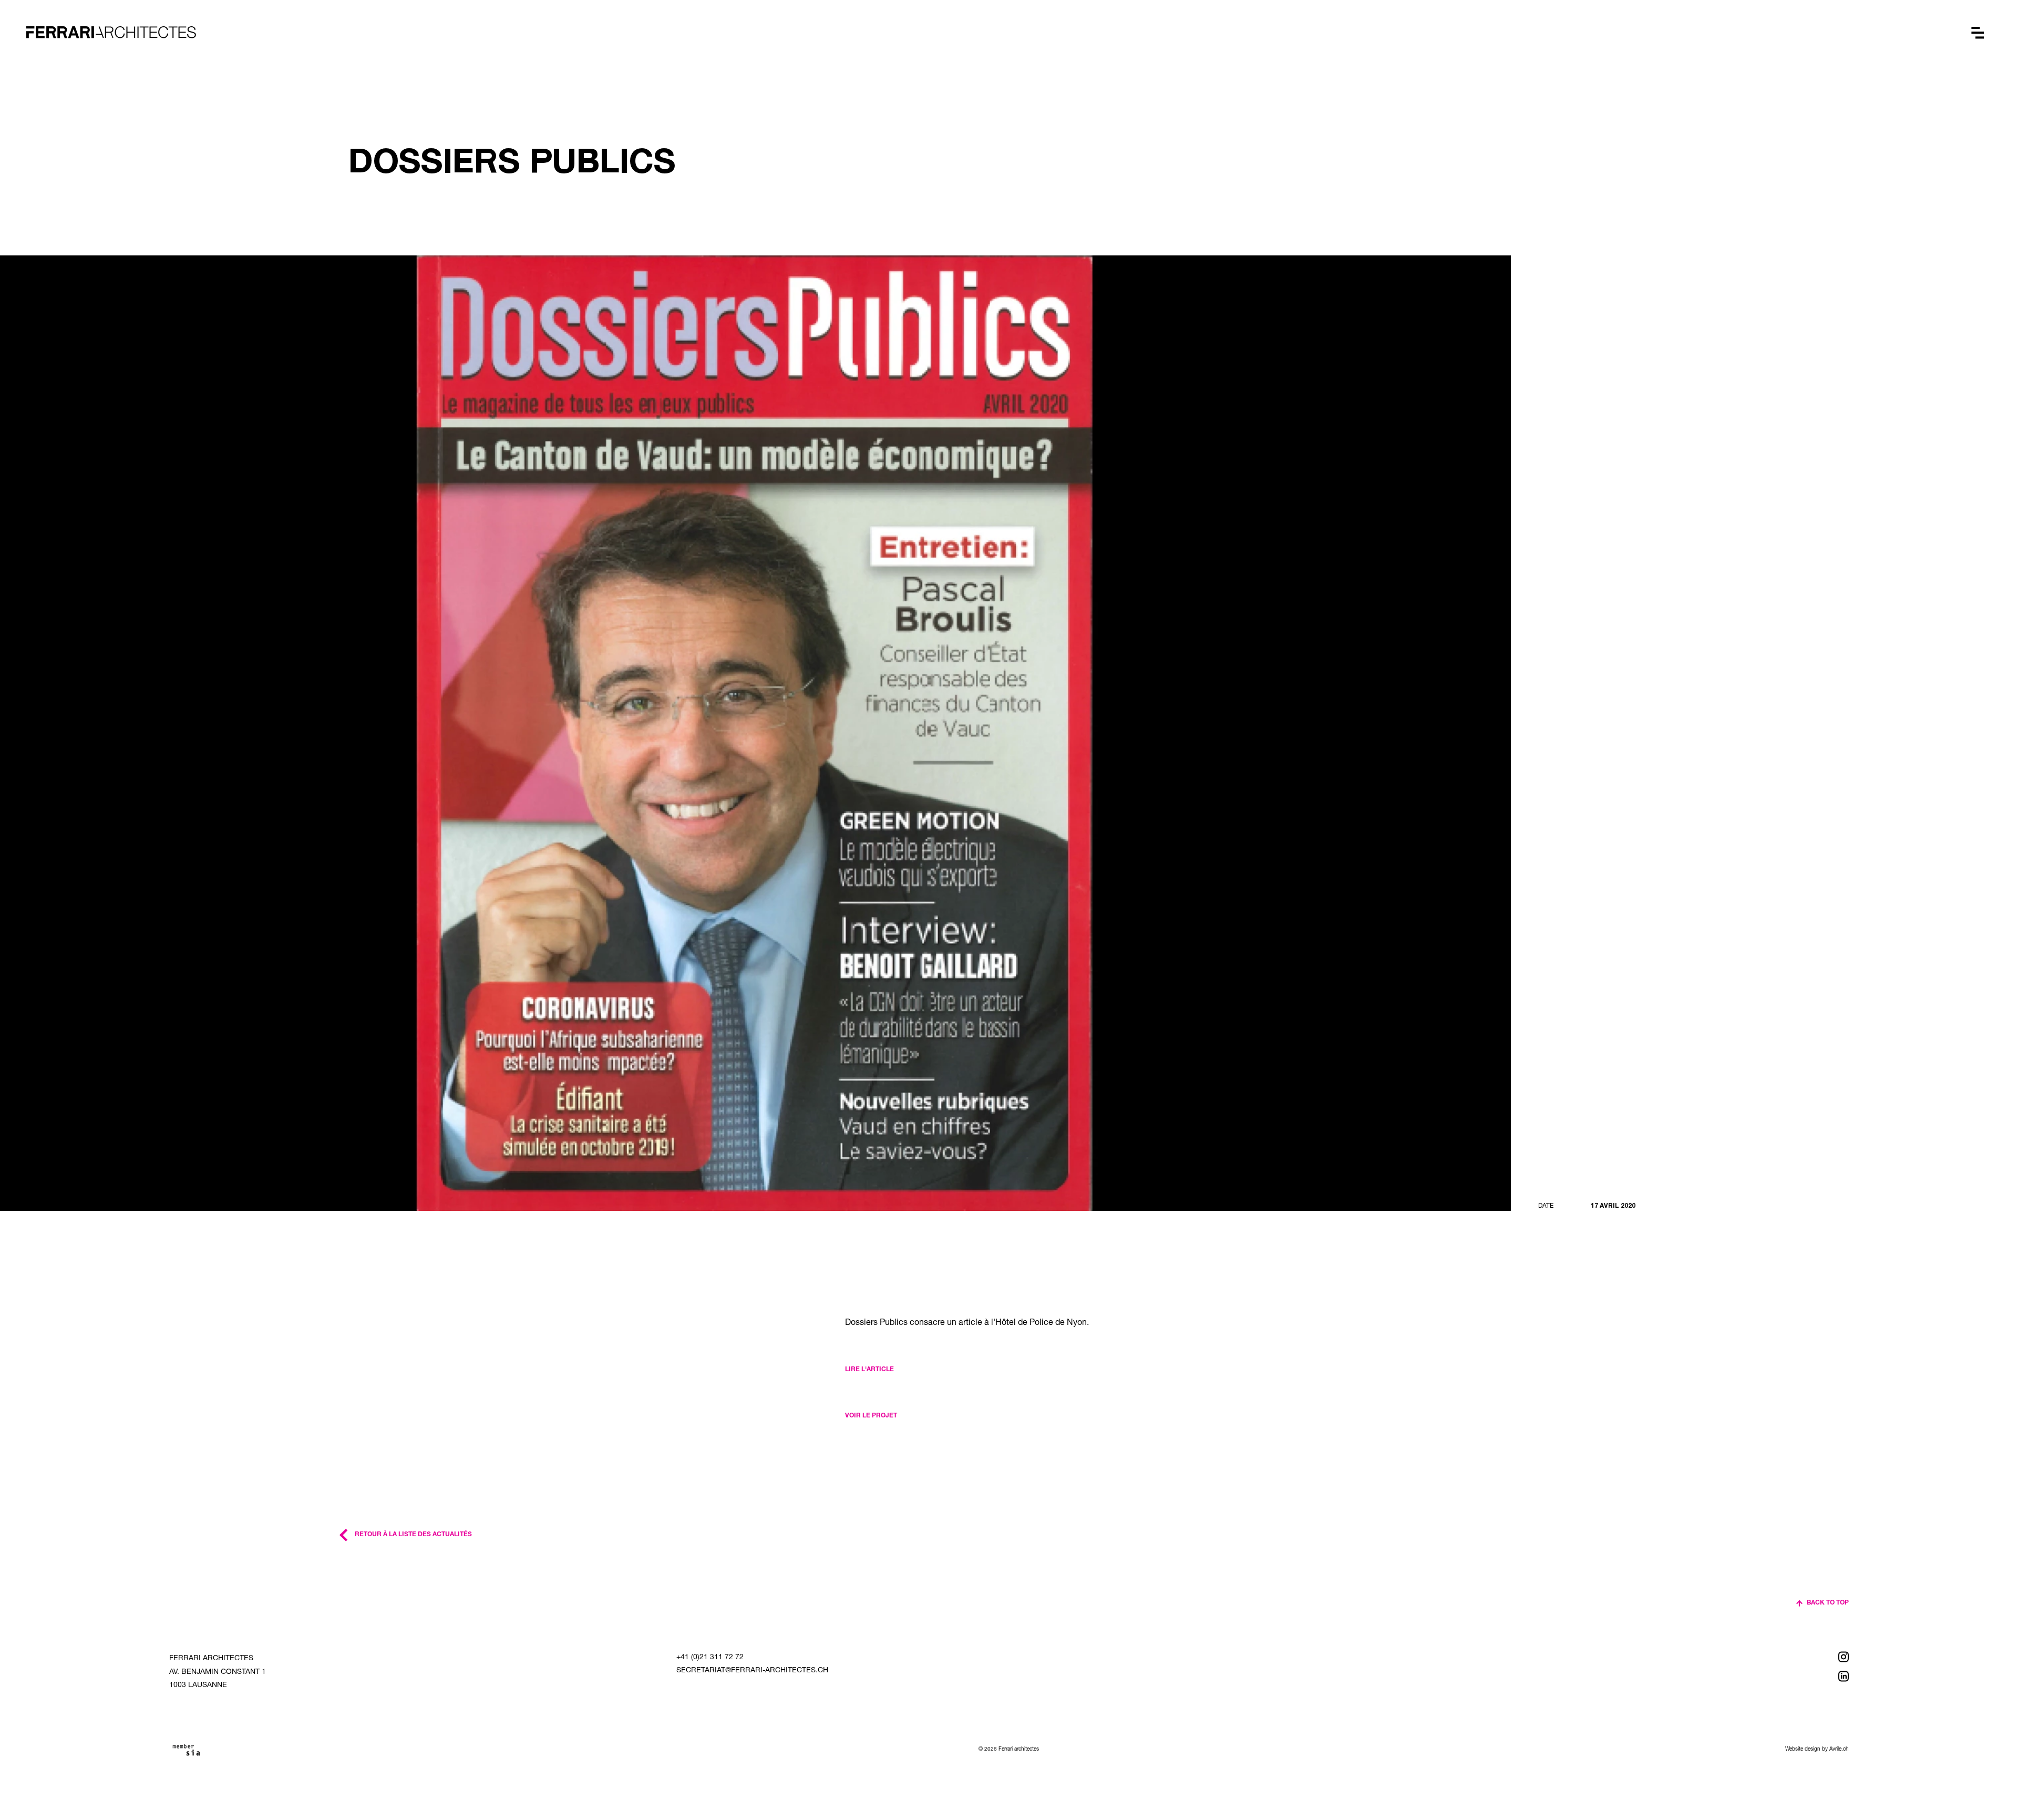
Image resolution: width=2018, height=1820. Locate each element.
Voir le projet (871, 1416)
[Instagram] (1770, 1657)
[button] (1978, 33)
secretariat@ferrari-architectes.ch (752, 1671)
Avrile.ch (1839, 1750)
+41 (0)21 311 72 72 (710, 1658)
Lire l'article (869, 1370)
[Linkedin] (1770, 1676)
